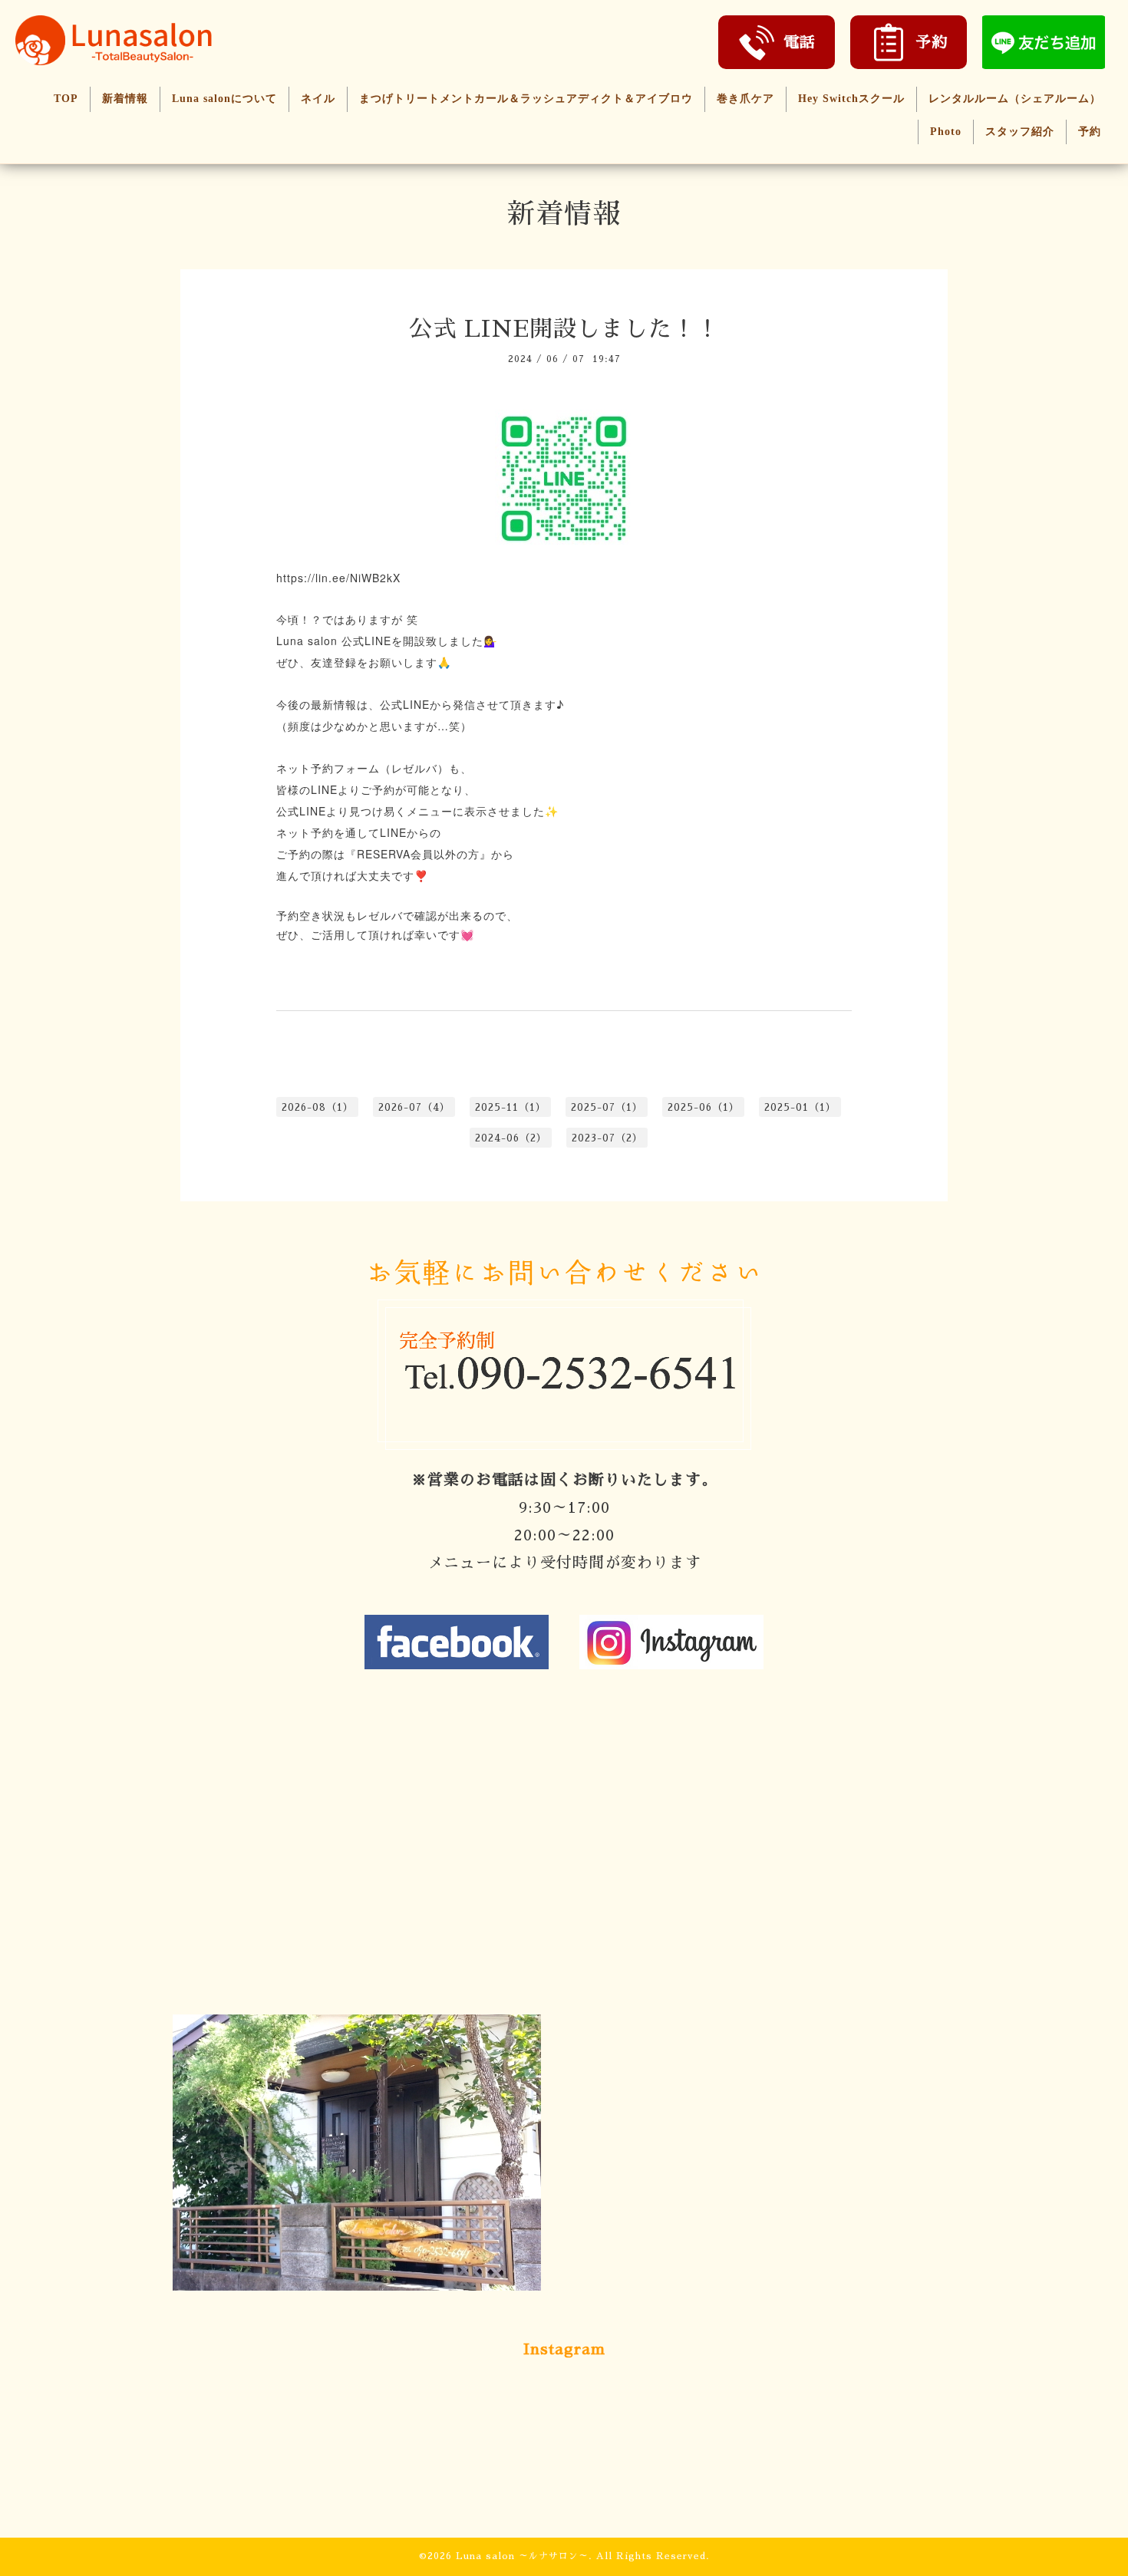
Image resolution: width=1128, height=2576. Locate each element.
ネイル (318, 99)
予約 (1090, 132)
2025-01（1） (800, 1107)
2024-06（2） (511, 1138)
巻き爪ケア (745, 99)
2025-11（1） (511, 1107)
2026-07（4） (414, 1107)
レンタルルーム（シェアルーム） (1015, 99)
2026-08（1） (318, 1107)
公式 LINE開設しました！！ (564, 329)
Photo (946, 132)
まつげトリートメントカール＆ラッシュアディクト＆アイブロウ (526, 99)
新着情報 (125, 99)
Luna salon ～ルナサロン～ (522, 2556)
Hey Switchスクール (851, 99)
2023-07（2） (607, 1138)
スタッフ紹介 (1020, 132)
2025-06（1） (704, 1107)
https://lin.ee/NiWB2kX (338, 578)
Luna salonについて (224, 99)
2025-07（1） (607, 1107)
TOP (66, 99)
